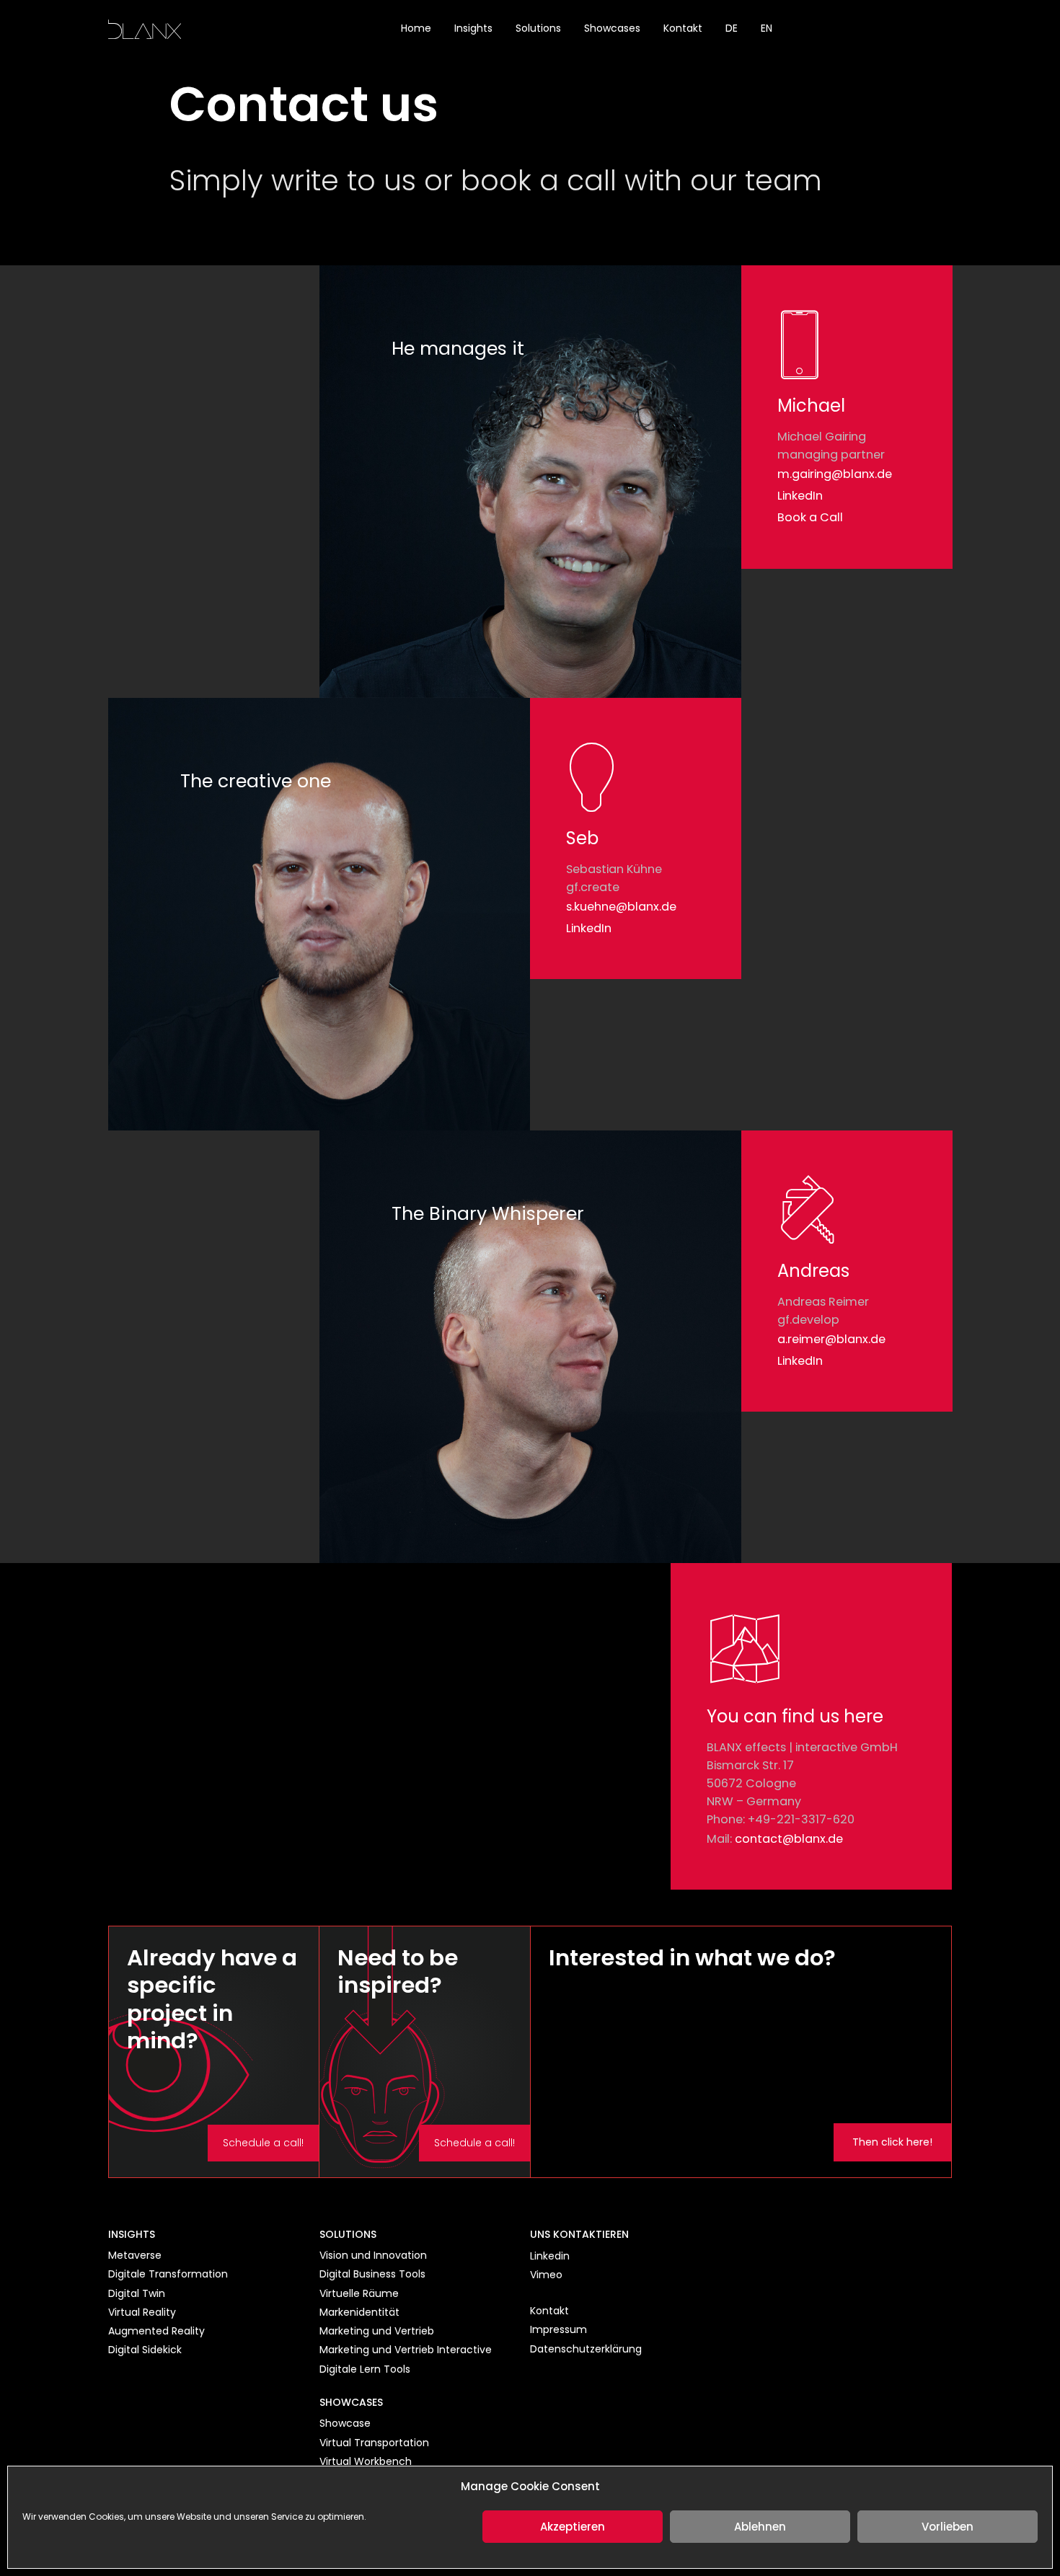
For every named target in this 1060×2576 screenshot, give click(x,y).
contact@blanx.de (789, 1839)
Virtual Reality (142, 2312)
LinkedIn (800, 496)
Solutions (538, 28)
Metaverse (135, 2255)
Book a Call (810, 517)
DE (732, 28)
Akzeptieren (573, 2527)
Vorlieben (948, 2527)
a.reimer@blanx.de (831, 1339)
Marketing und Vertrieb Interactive (406, 2350)
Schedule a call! (263, 2143)
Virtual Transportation (374, 2443)
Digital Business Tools (372, 2274)
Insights (473, 28)
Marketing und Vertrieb (377, 2331)
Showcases (612, 28)
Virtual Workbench (366, 2461)
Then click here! (892, 2142)
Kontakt (683, 28)
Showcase (345, 2423)
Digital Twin (137, 2293)
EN (767, 28)
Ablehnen (760, 2527)
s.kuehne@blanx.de (621, 907)
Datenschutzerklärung (586, 2349)
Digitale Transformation (168, 2274)
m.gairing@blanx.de (835, 474)
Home (416, 28)
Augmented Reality (156, 2331)
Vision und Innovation (373, 2255)
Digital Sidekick (145, 2350)
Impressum (558, 2329)
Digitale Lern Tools (365, 2369)
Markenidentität (359, 2312)
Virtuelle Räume (359, 2293)
